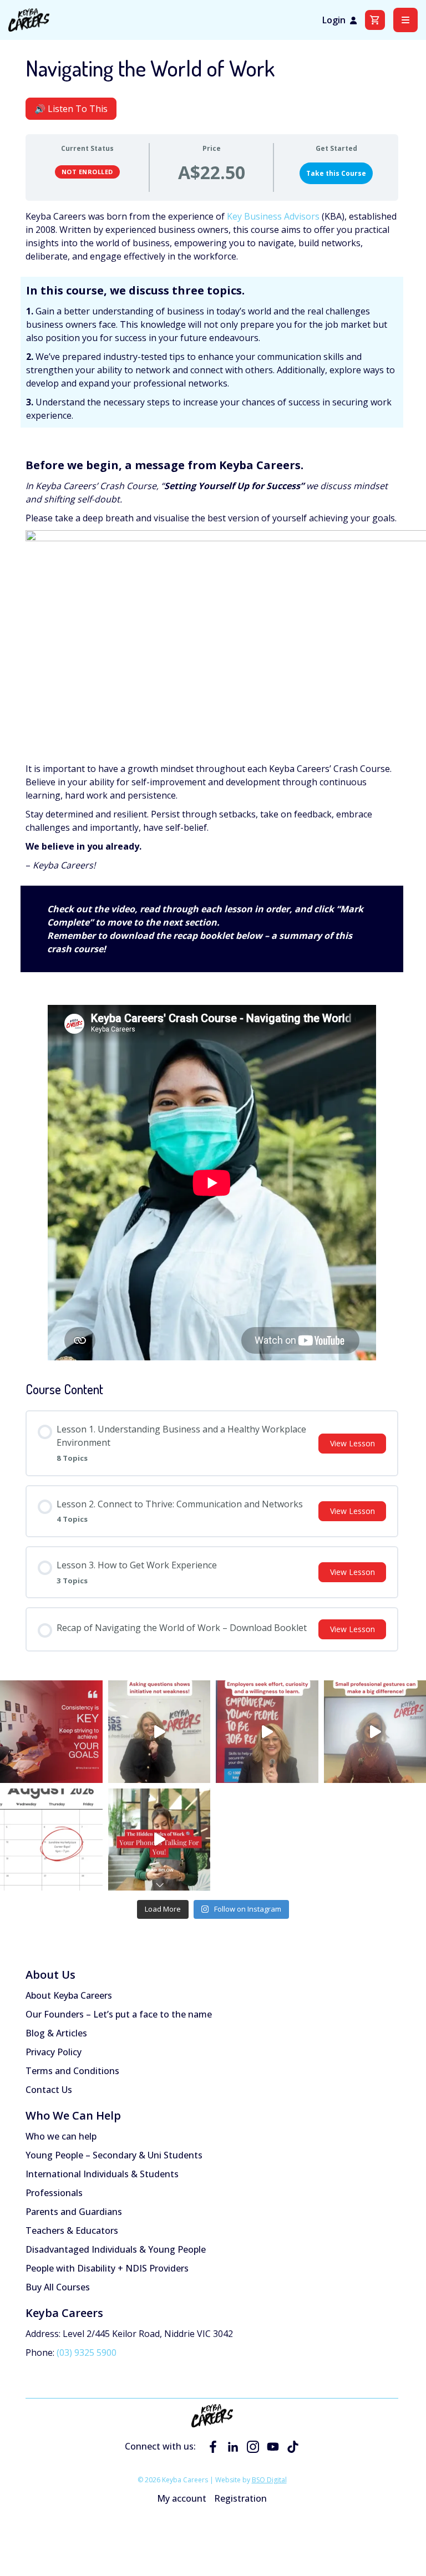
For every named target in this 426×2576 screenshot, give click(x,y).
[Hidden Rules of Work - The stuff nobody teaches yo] (159, 1732)
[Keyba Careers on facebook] (213, 2447)
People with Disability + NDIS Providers (107, 2268)
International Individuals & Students (102, 2174)
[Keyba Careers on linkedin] (233, 2447)
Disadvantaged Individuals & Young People (116, 2249)
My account (182, 2498)
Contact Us (49, 2090)
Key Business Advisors (273, 216)
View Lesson (353, 1443)
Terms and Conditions (72, 2071)
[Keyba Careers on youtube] (273, 2447)
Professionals (54, 2193)
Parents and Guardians (74, 2212)
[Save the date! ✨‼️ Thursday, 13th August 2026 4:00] (51, 1840)
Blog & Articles (56, 2033)
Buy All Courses (58, 2287)
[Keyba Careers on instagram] (253, 2447)
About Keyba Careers (69, 1995)
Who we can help (61, 2136)
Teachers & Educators (72, 2230)
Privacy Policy (54, 2052)
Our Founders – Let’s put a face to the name (119, 2014)
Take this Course (336, 173)
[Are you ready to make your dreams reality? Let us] (51, 1732)
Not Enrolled (87, 172)
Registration (240, 2498)
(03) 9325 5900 (87, 2353)
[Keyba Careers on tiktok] (293, 2447)
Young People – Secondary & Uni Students (114, 2155)
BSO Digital (269, 2480)
